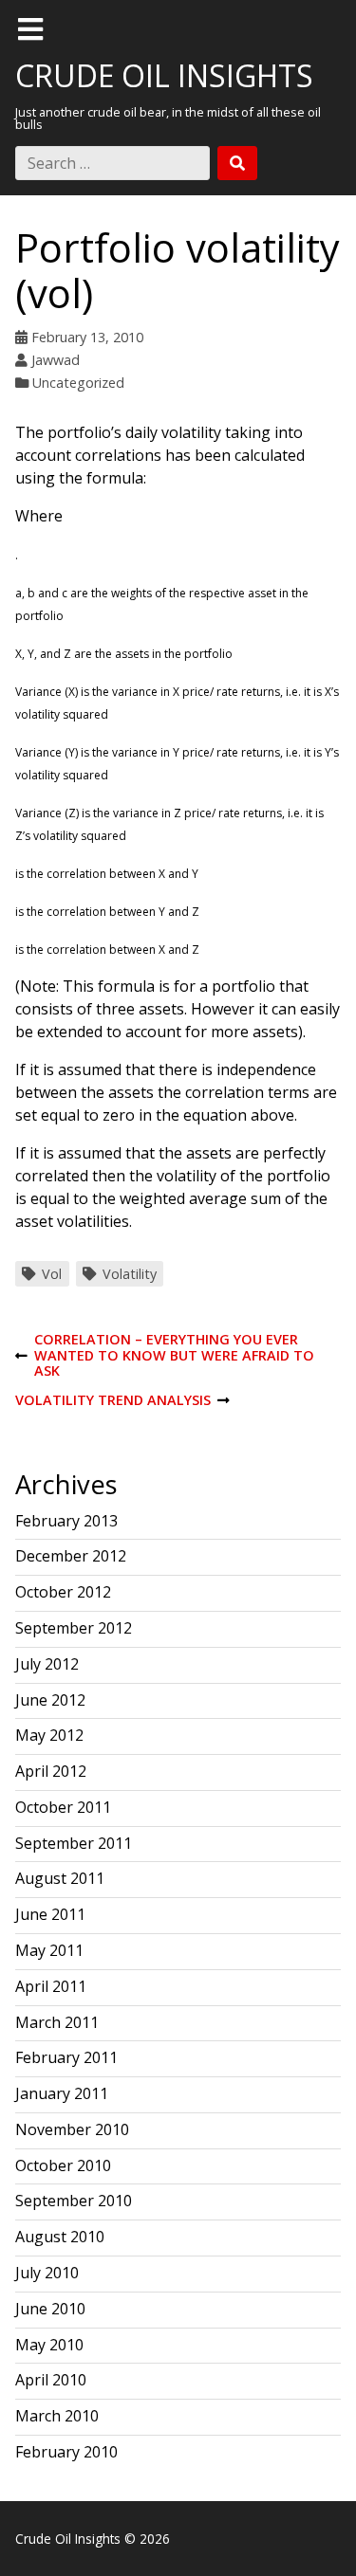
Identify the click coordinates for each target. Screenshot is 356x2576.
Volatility (130, 1274)
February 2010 (66, 2452)
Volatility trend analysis (113, 1401)
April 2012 (51, 1771)
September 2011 (74, 1843)
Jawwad (56, 360)
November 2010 (72, 2129)
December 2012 (71, 1556)
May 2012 (49, 1735)
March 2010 (57, 2416)
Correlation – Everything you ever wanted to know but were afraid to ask (165, 1356)
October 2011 (63, 1807)
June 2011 (50, 1914)
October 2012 (63, 1592)
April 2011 (51, 1986)
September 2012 (74, 1628)
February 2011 (66, 2057)
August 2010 (60, 2237)
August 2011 (60, 1878)
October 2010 (63, 2165)
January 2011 (62, 2093)
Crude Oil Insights (164, 75)
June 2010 (50, 2309)
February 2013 (66, 1521)
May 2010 (49, 2345)
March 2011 (57, 2022)
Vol (52, 1274)
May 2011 (49, 1950)
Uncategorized (78, 383)
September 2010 (74, 2201)
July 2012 (47, 1664)
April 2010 (51, 2380)
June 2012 (50, 1700)
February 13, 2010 (87, 337)
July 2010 (47, 2273)
